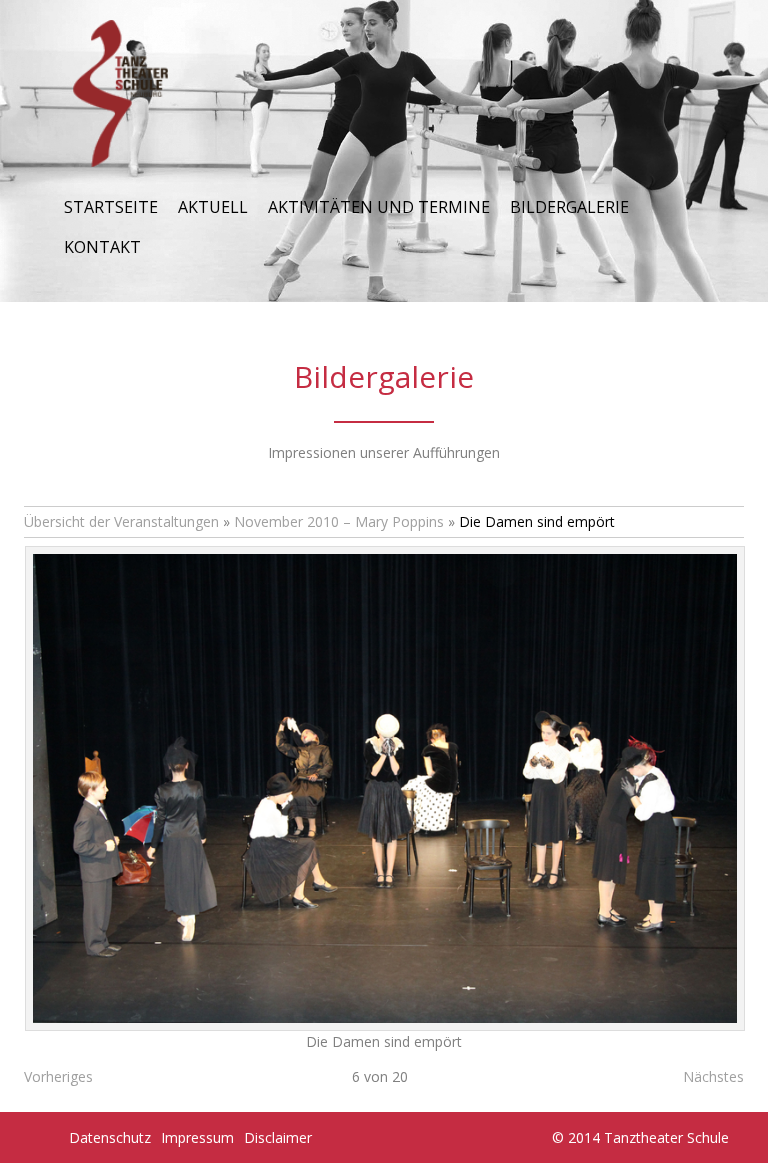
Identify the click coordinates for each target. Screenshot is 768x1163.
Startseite (111, 207)
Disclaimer (278, 1137)
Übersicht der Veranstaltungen (121, 521)
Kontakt (102, 247)
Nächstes (713, 1076)
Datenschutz (110, 1137)
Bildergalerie (569, 207)
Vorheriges (58, 1076)
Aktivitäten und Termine (379, 207)
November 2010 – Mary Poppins (339, 521)
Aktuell (213, 207)
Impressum (197, 1137)
